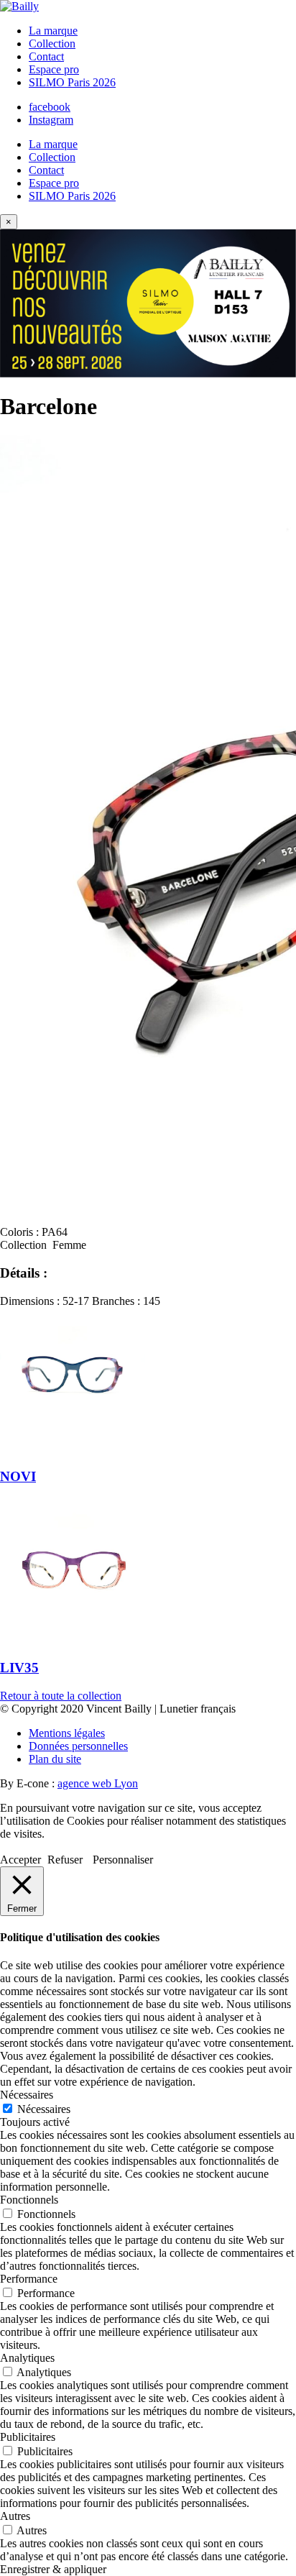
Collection (52, 43)
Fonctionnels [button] (29, 2200)
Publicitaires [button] (28, 2437)
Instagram (51, 120)
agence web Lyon (98, 1783)
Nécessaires (44, 2109)
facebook (50, 107)
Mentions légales (67, 1733)
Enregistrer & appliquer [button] (53, 2569)
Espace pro (54, 69)
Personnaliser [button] (123, 1860)
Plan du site (55, 1759)
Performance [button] (29, 2279)
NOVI (18, 1476)
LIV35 (19, 1668)
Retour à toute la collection (61, 1696)
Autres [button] (15, 2516)
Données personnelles (78, 1746)
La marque (53, 31)
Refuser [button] (65, 1860)
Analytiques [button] (27, 2358)
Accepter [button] (20, 1860)
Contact (46, 56)
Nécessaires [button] (27, 2095)
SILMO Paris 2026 (72, 82)
